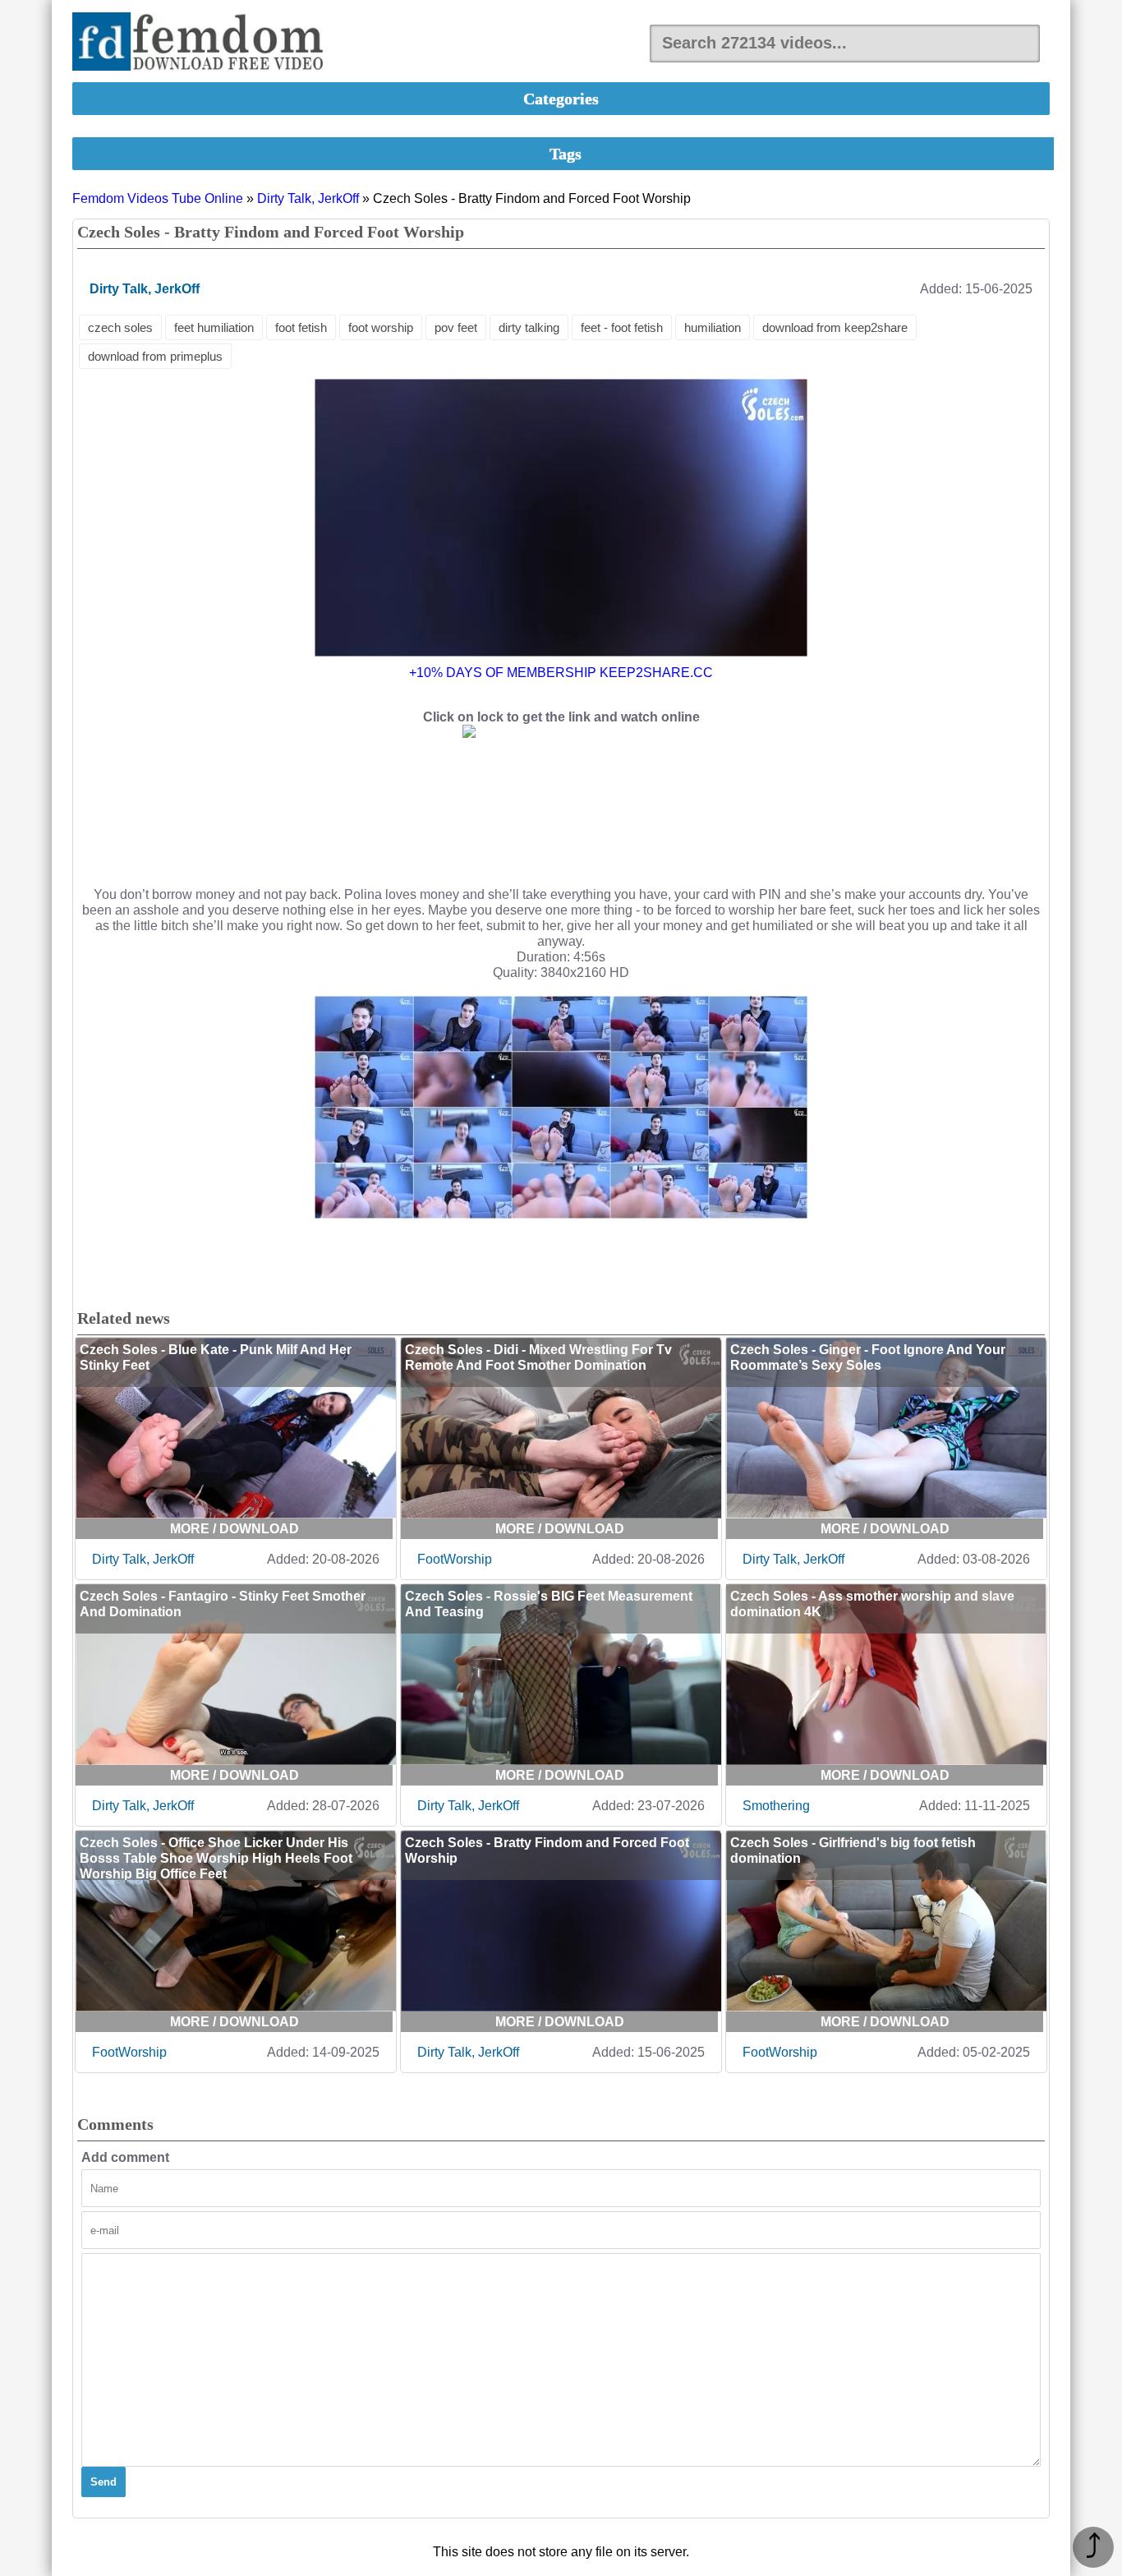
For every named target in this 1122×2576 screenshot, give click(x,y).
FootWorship (455, 1559)
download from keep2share (835, 327)
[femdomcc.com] (203, 43)
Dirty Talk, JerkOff (308, 198)
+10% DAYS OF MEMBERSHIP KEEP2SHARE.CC (561, 673)
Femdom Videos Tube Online (158, 198)
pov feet (456, 327)
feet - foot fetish (622, 327)
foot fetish (301, 327)
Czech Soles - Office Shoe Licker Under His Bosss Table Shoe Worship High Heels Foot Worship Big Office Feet (216, 1858)
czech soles (120, 327)
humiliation (713, 327)
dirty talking (529, 327)
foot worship (381, 327)
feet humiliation (214, 327)
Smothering (776, 1806)
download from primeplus (155, 356)
